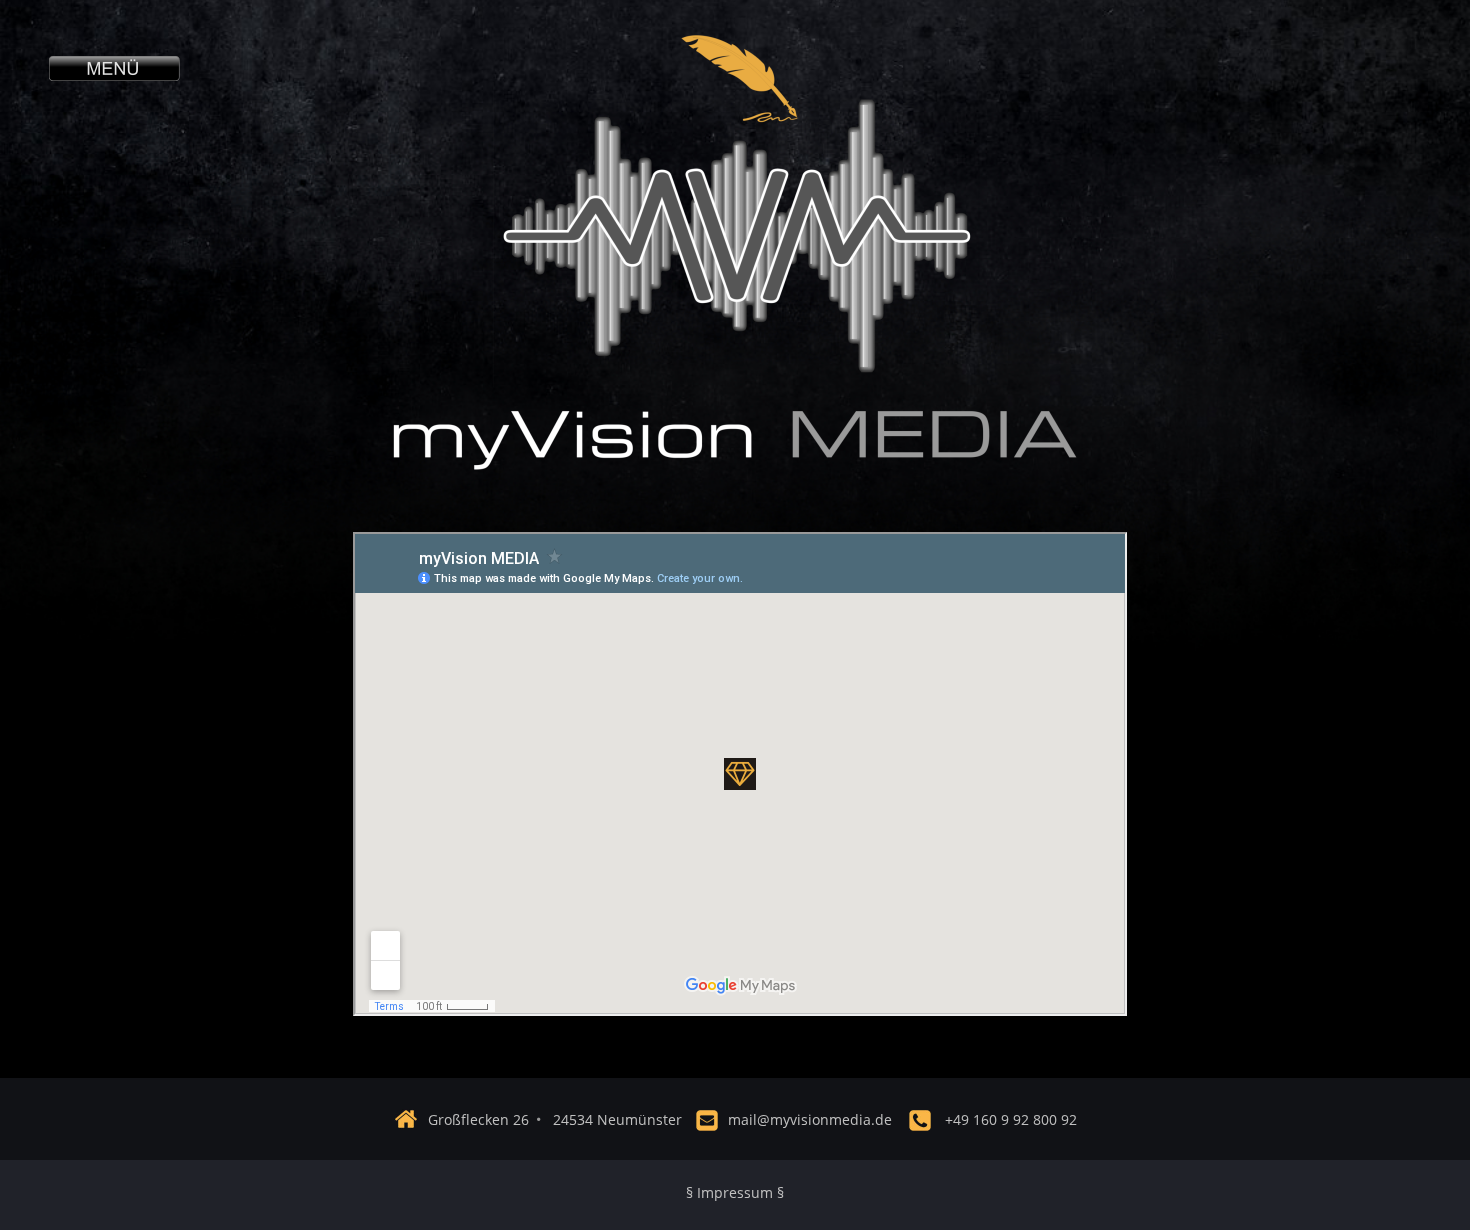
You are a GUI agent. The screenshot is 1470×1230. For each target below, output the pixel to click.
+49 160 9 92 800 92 (1011, 1119)
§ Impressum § (735, 1192)
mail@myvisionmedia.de (810, 1119)
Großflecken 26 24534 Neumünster (555, 1119)
